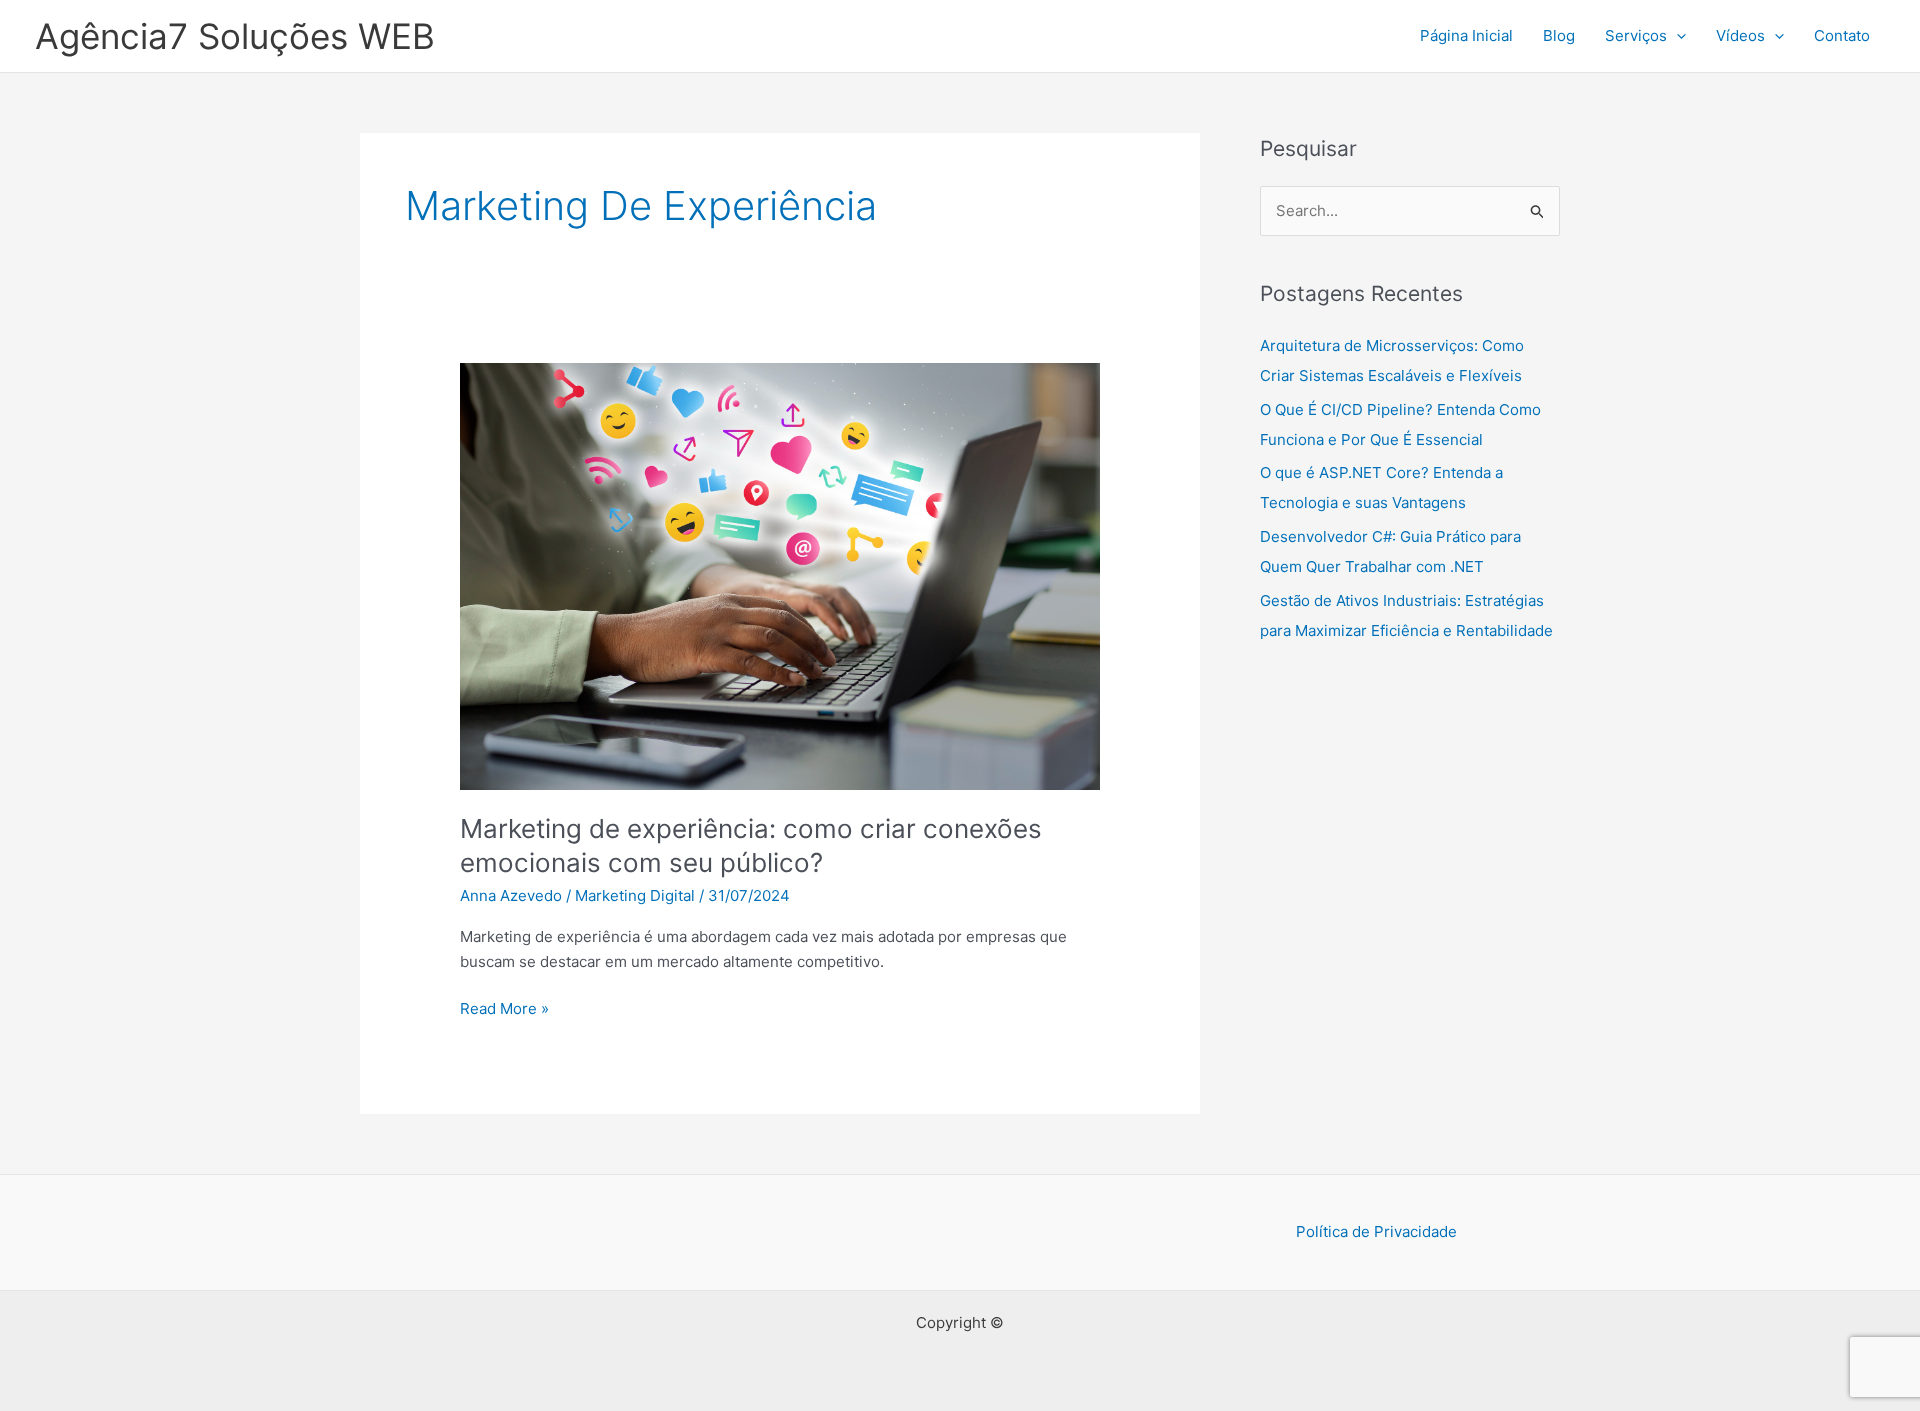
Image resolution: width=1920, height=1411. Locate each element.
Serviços (1636, 35)
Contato (1842, 35)
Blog (1559, 35)
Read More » (504, 1010)
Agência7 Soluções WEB (235, 36)
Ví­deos (1740, 35)
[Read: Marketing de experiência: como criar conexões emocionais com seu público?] (780, 575)
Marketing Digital (635, 895)
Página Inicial (1466, 35)
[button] (1676, 36)
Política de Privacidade (1376, 1231)
